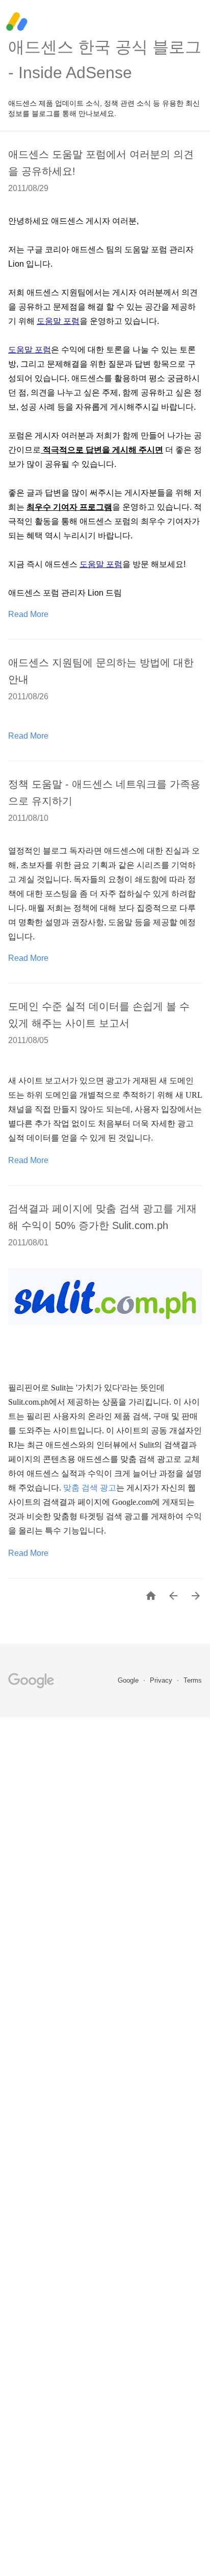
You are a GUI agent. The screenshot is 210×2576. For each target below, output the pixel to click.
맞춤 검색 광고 (90, 1488)
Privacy (162, 1680)
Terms (193, 1680)
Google (129, 1680)
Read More (28, 614)
